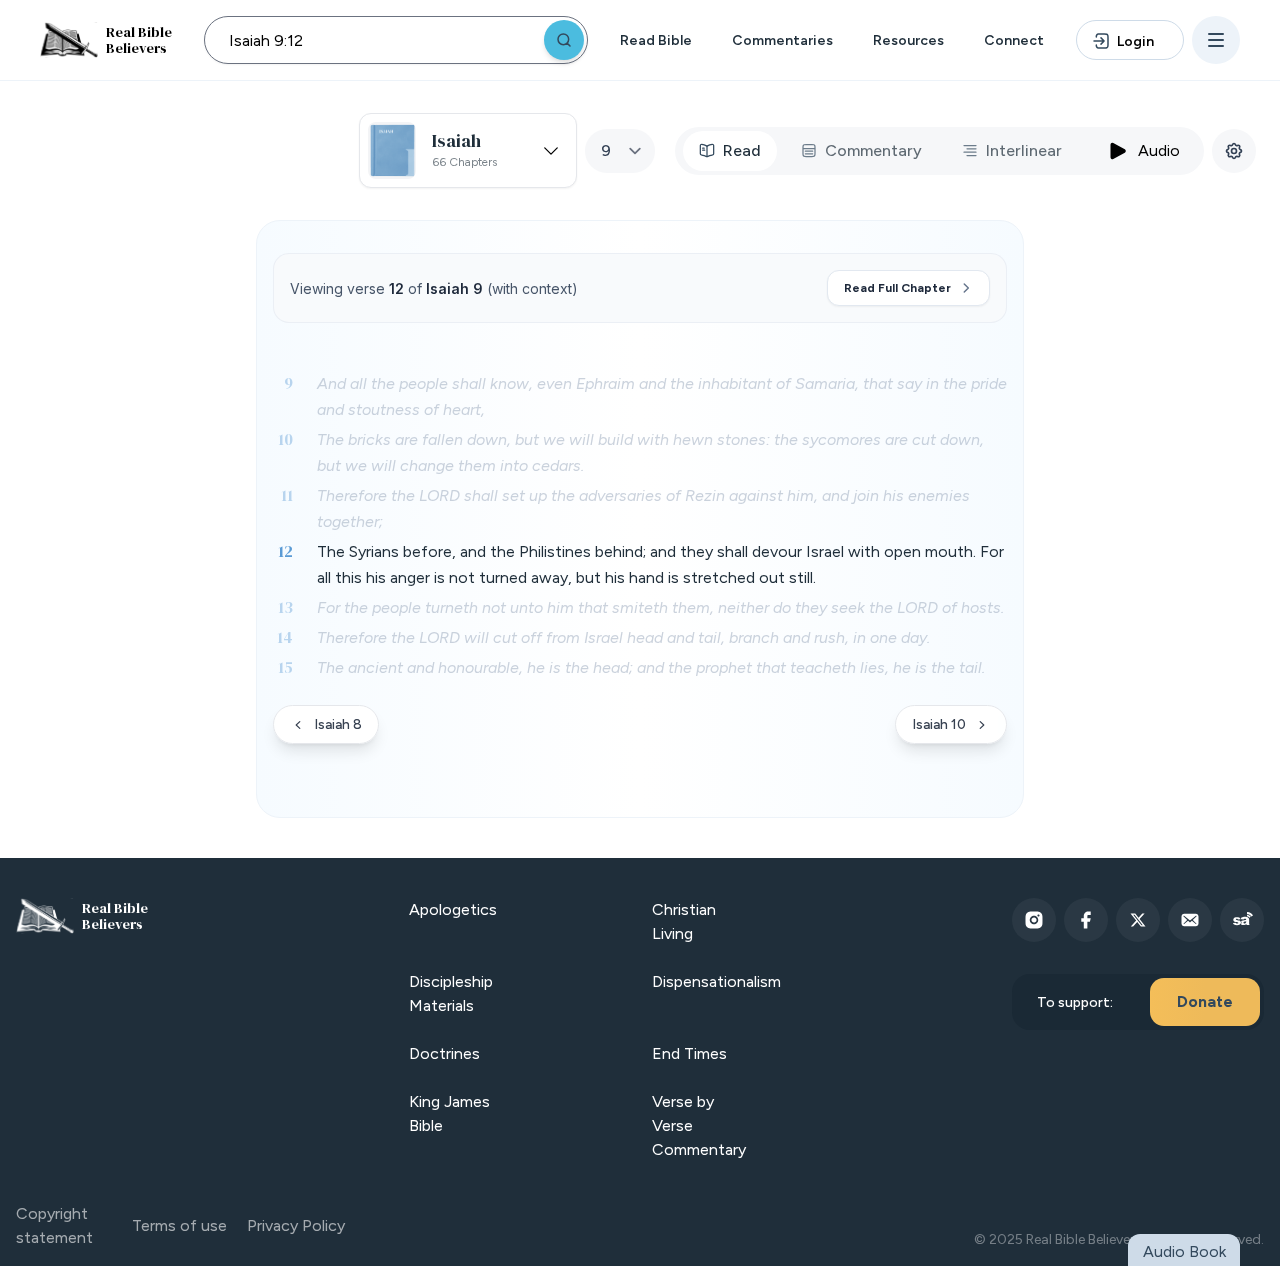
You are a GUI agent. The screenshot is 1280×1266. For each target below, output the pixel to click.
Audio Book (1184, 1251)
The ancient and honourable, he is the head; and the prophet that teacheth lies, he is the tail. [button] (651, 667)
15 (285, 667)
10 (285, 439)
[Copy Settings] (1234, 151)
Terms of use (179, 1225)
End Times (689, 1053)
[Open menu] (1216, 40)
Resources (908, 40)
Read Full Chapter (897, 288)
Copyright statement (54, 1225)
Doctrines (444, 1053)
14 (285, 637)
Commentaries (782, 40)
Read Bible (656, 40)
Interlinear (1024, 150)
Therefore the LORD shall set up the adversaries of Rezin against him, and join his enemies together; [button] (643, 508)
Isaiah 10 (939, 724)
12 (285, 551)
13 (285, 607)
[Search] (564, 40)
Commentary (873, 150)
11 (287, 495)
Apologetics (453, 909)
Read (742, 150)
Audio (1159, 150)
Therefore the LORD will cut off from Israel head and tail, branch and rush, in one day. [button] (623, 637)
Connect (1014, 40)
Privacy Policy (296, 1225)
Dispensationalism (716, 981)
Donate (1205, 1001)
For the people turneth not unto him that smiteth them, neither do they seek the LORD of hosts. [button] (660, 607)
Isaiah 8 (338, 724)
